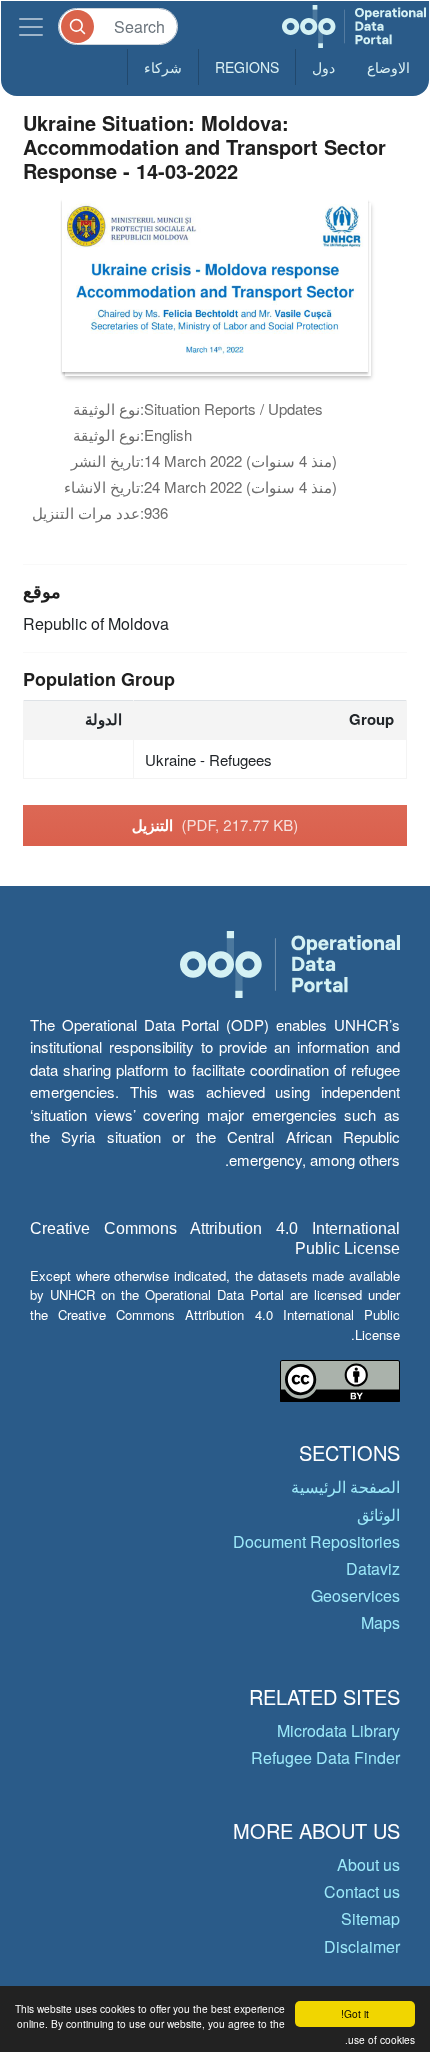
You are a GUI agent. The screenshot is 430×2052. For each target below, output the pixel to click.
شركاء (163, 67)
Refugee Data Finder (325, 1757)
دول (323, 67)
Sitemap (370, 1918)
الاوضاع (388, 67)
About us (368, 1864)
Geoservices (355, 1595)
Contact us (362, 1891)
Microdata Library (338, 1730)
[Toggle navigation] (31, 26)
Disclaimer (362, 1946)
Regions (247, 67)
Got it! (355, 2013)
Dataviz (373, 1568)
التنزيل (215, 825)
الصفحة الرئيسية (345, 1486)
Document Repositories (316, 1541)
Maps (380, 1622)
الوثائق (378, 1514)
